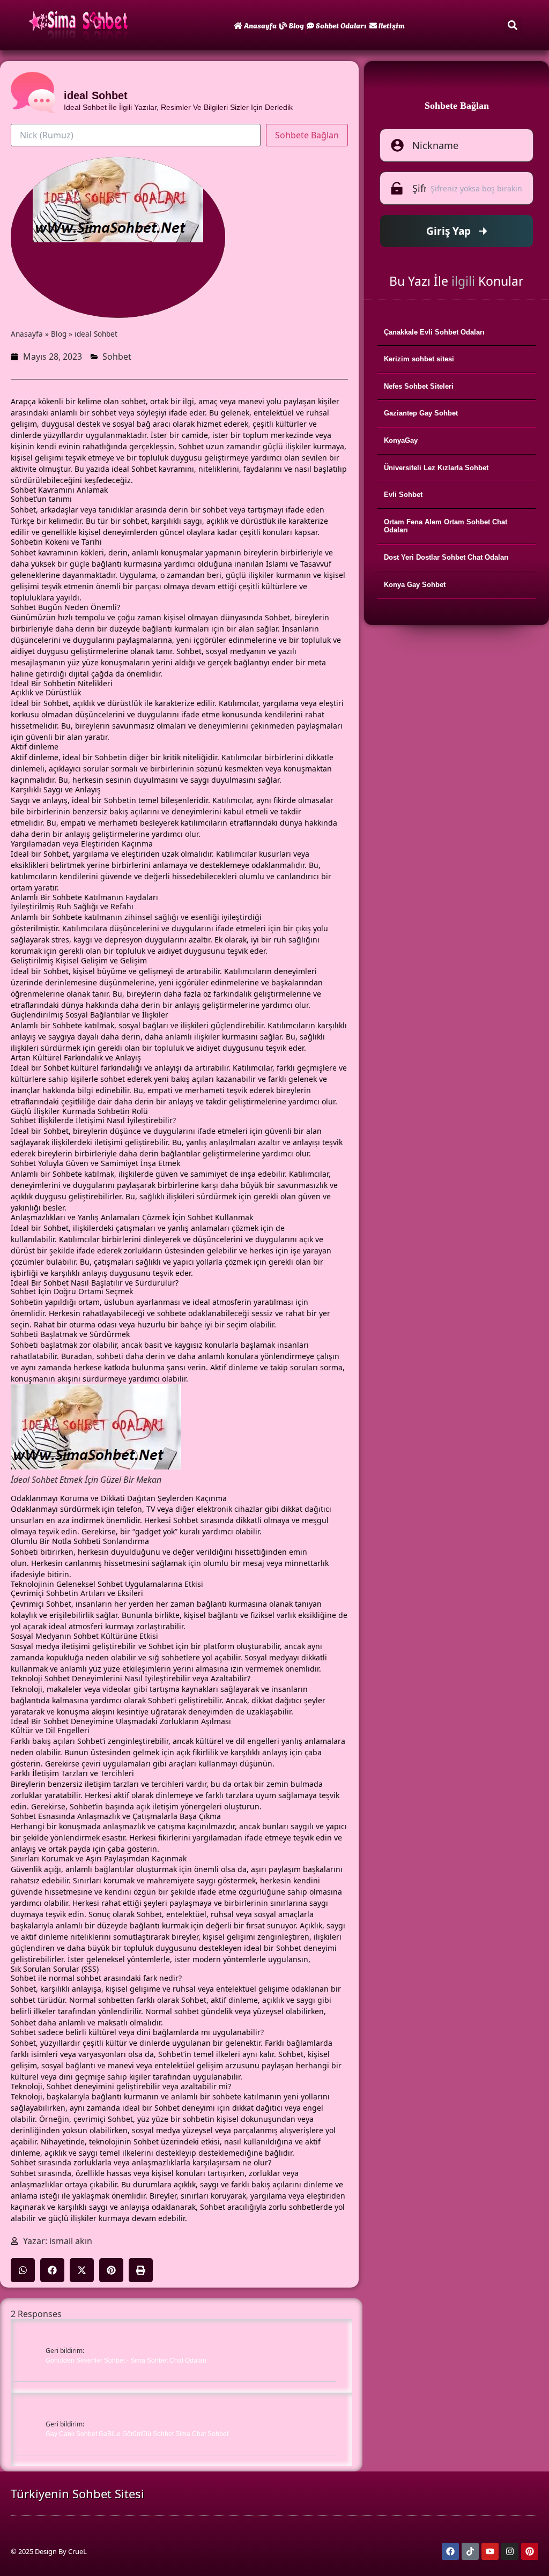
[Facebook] (450, 2551)
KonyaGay (401, 440)
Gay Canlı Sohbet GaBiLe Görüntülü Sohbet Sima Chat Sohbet (137, 2434)
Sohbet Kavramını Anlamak (59, 490)
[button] (513, 25)
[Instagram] (510, 2551)
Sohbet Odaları (341, 25)
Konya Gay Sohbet (415, 585)
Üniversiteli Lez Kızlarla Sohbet (436, 468)
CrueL (77, 2551)
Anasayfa (260, 25)
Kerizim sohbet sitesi (419, 359)
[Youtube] (490, 2551)
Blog (296, 25)
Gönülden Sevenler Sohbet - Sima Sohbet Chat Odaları (126, 2360)
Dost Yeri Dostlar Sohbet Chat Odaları (446, 557)
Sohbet (117, 357)
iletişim (392, 25)
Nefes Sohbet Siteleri (419, 386)
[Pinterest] (530, 2551)
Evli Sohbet (403, 495)
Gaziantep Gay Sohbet (421, 413)
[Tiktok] (470, 2551)
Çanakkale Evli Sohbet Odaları (434, 332)
